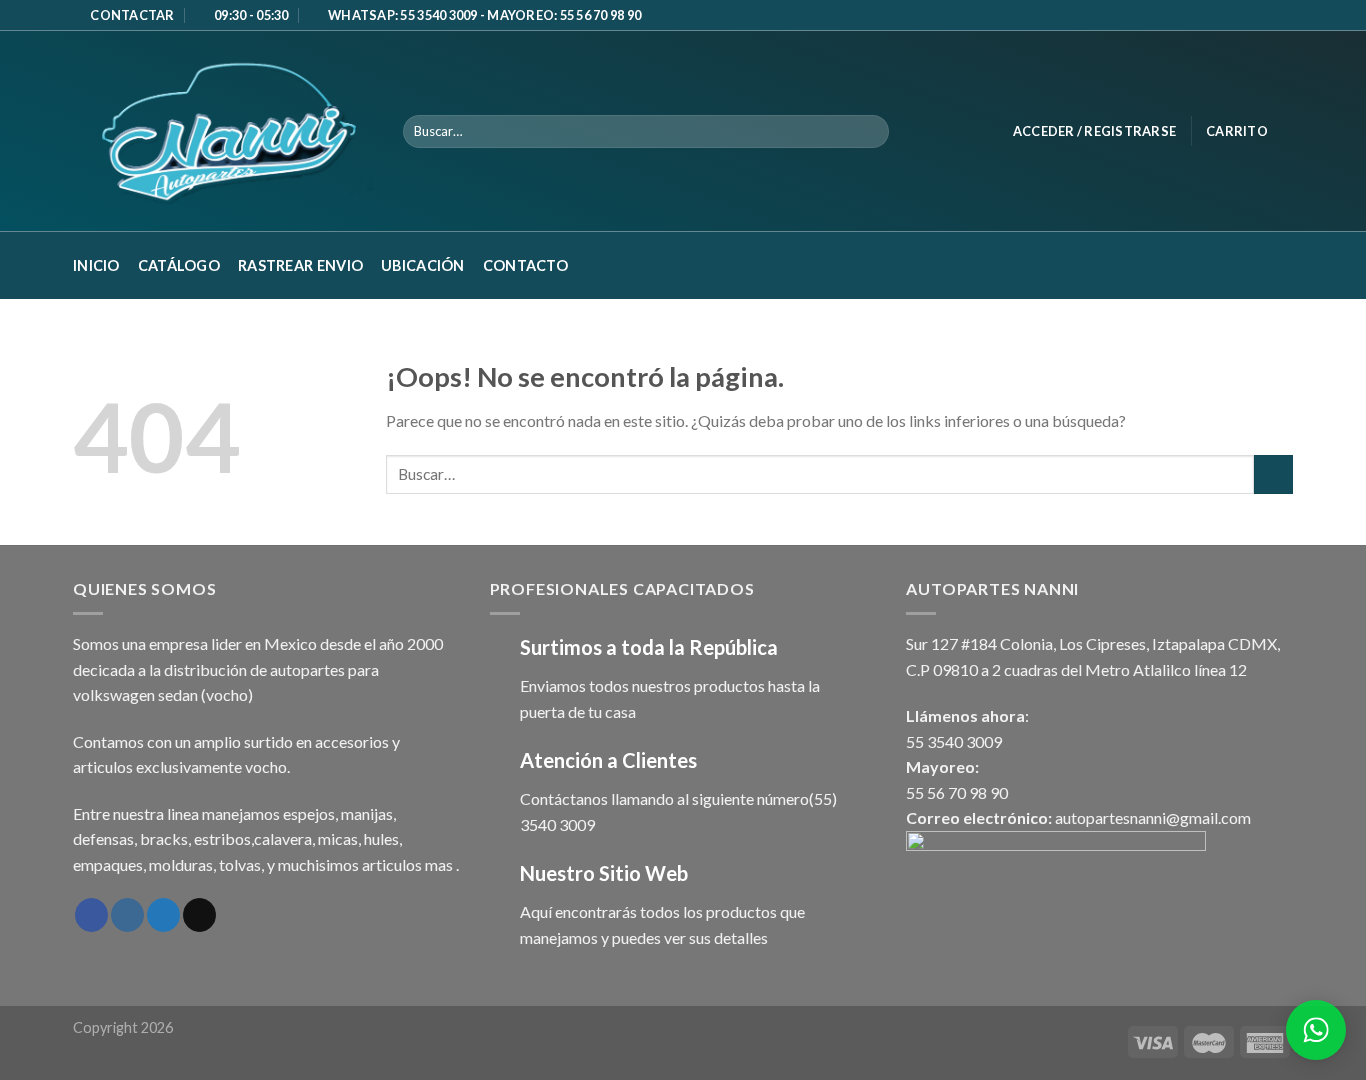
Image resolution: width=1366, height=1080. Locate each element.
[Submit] (1273, 474)
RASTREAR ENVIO (300, 265)
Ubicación (423, 265)
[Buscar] (870, 132)
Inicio (96, 265)
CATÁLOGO (179, 265)
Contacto (525, 265)
